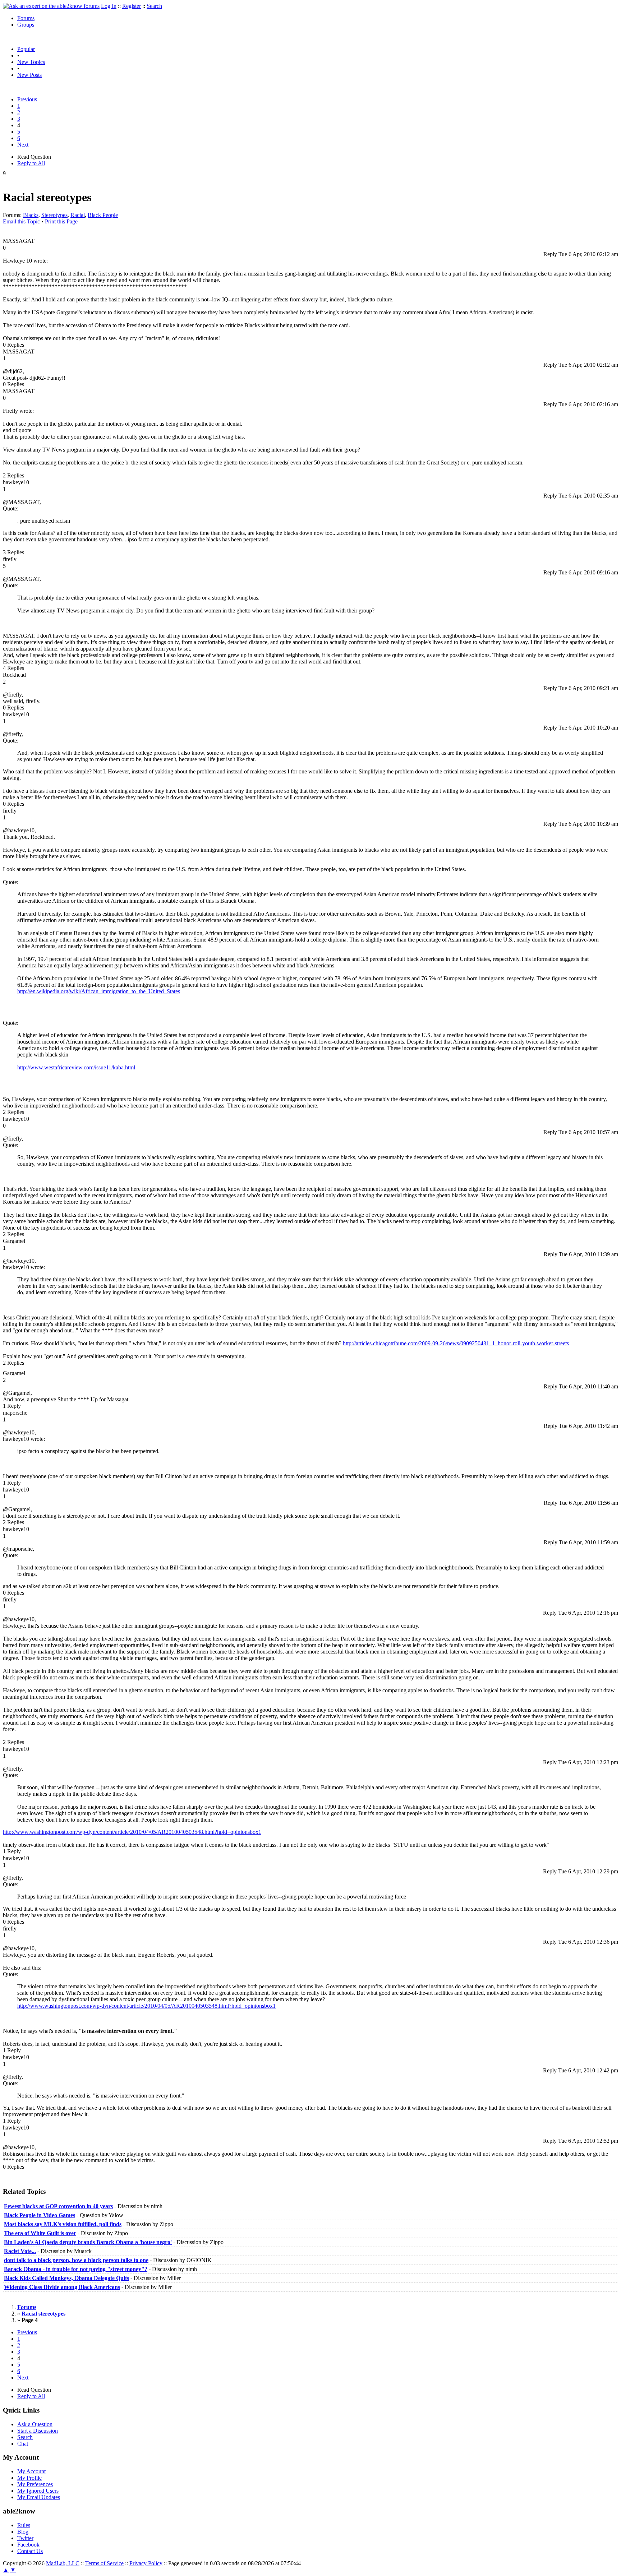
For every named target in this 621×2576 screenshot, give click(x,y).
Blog (23, 2532)
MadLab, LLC (63, 2563)
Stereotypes (54, 215)
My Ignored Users (38, 2491)
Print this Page (61, 221)
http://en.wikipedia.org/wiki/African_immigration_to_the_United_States (99, 991)
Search (154, 6)
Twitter (25, 2538)
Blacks (31, 215)
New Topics (31, 62)
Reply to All (31, 163)
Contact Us (30, 2551)
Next (23, 145)
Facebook (28, 2545)
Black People (103, 215)
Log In (109, 6)
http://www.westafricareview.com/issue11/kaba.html (76, 1067)
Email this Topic (21, 221)
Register (132, 6)
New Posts (29, 75)
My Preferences (35, 2484)
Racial (78, 215)
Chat (23, 2444)
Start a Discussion (38, 2431)
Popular (26, 49)
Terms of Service (104, 2563)
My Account (31, 2471)
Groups (26, 25)
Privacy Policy (146, 2563)
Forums (26, 18)
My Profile (29, 2478)
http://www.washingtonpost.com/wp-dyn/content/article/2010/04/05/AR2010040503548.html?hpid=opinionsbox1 (132, 1832)
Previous (27, 99)
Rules (24, 2525)
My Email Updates (39, 2497)
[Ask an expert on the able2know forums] (51, 6)
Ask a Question (35, 2424)
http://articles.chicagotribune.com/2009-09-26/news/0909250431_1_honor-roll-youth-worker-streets (456, 1343)
